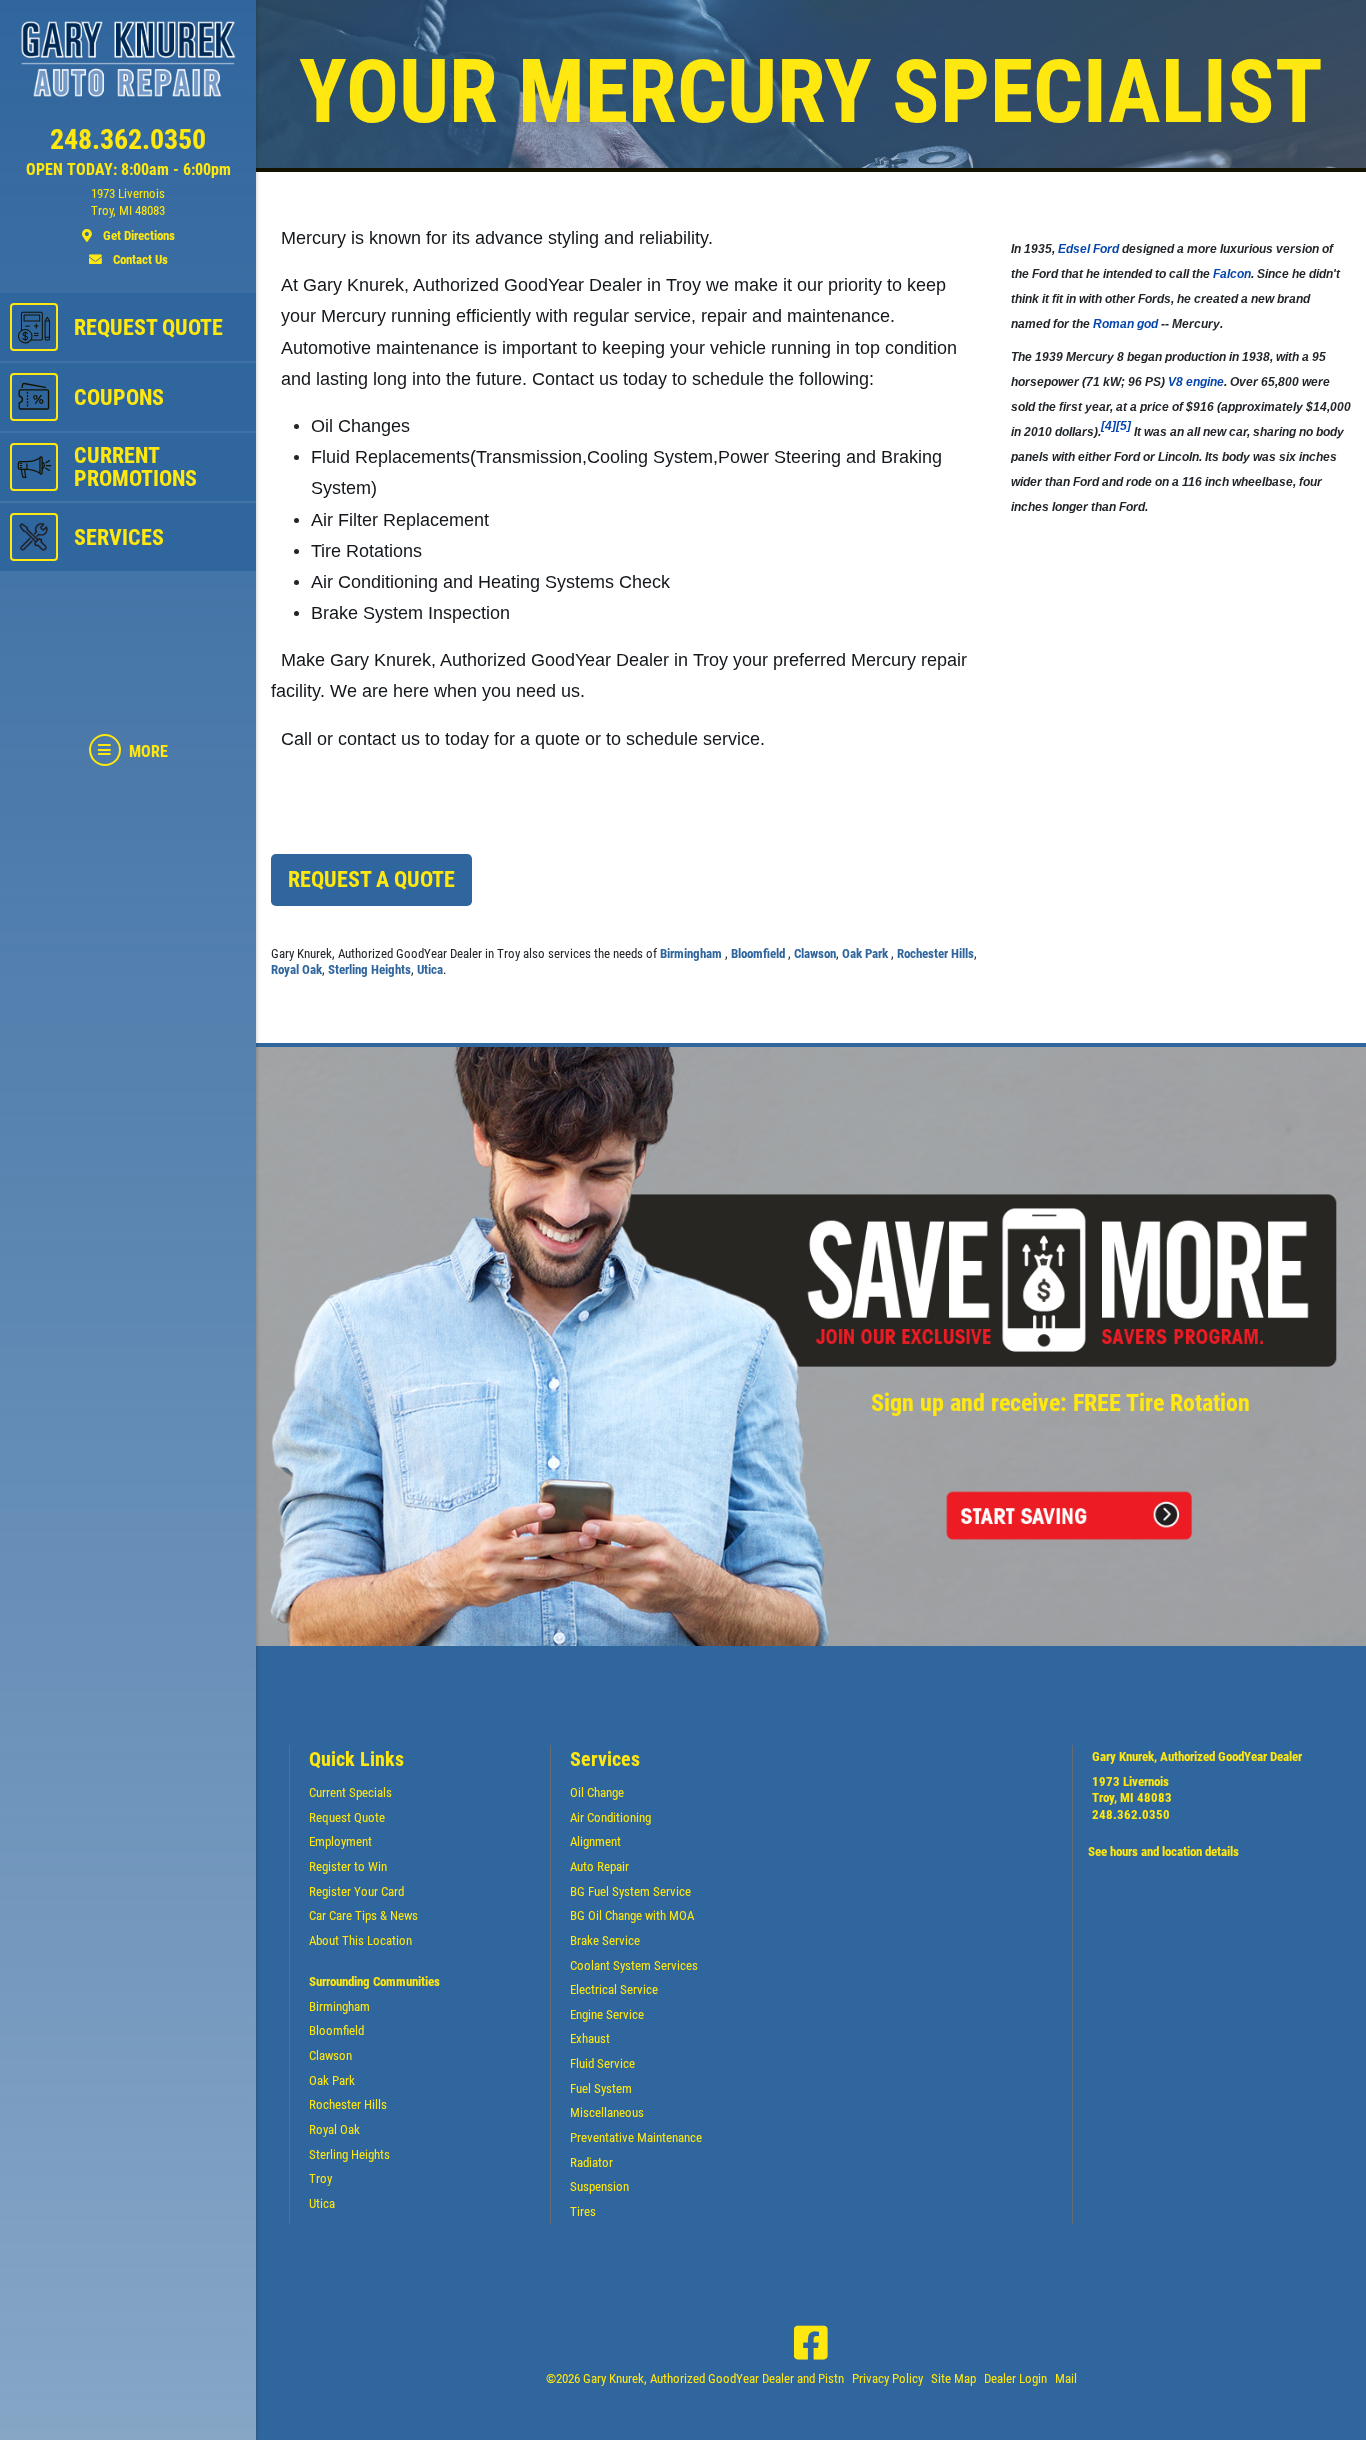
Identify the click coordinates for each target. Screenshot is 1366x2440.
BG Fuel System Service (630, 1891)
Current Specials (350, 1792)
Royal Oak (296, 969)
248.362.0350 (1131, 1814)
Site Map (953, 2378)
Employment (340, 1841)
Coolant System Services (634, 1965)
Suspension (599, 2186)
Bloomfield (759, 953)
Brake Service (605, 1940)
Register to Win (348, 1866)
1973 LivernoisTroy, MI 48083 (1132, 1790)
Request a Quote (371, 879)
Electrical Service (614, 1989)
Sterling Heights (369, 969)
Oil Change (597, 1792)
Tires (583, 2211)
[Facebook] (811, 2343)
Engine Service (607, 2014)
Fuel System (601, 2088)
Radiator (591, 2162)
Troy (320, 2178)
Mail (1066, 2378)
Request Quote (347, 1817)
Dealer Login (1015, 2378)
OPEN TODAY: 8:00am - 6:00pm (128, 170)
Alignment (595, 1841)
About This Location (360, 1940)
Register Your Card (356, 1891)
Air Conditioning (610, 1817)
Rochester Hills (935, 953)
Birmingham (692, 953)
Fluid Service (602, 2063)
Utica (430, 969)
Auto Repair (599, 1866)
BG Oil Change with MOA (632, 1915)
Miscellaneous (607, 2112)
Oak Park (866, 953)
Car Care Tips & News (363, 1915)
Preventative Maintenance (636, 2137)
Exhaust (590, 2038)
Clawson (815, 953)
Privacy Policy (887, 2378)
